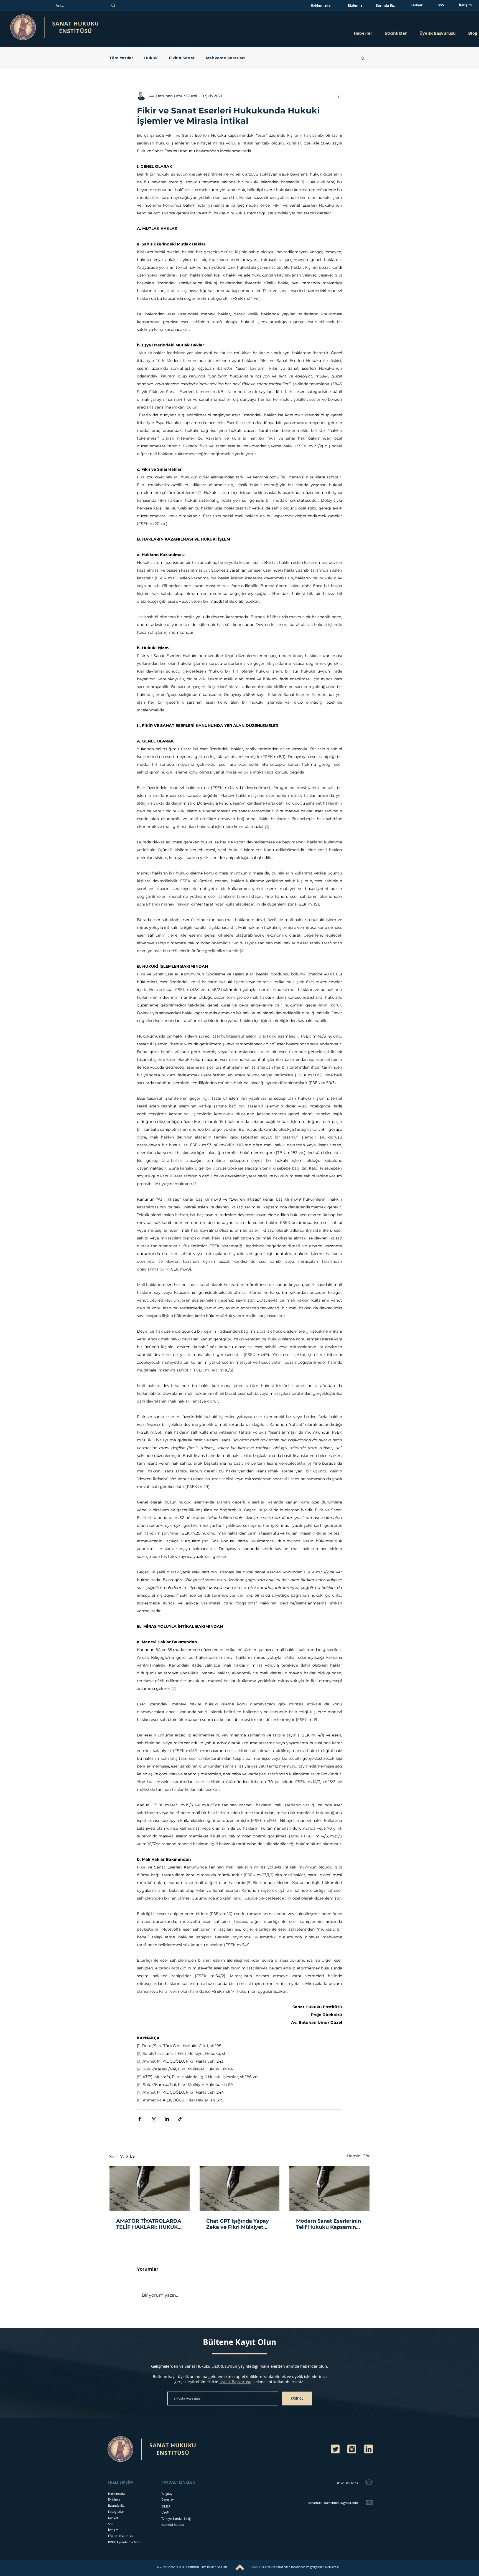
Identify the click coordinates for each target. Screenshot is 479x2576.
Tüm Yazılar (121, 58)
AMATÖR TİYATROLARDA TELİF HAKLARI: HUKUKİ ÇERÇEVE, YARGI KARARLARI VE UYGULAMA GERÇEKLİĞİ (149, 2224)
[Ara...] (113, 6)
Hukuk (151, 58)
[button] (396, 33)
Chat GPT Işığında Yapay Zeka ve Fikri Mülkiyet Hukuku (238, 2224)
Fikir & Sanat (182, 58)
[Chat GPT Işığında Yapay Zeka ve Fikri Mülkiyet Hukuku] (240, 2189)
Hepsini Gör (358, 2156)
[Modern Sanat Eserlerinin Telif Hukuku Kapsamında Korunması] (329, 2189)
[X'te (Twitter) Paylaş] (153, 2119)
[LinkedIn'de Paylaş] (167, 2119)
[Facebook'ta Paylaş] (140, 2119)
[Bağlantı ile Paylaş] (180, 2119)
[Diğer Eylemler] (339, 96)
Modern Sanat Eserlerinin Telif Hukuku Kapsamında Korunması (329, 2224)
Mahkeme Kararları (225, 58)
